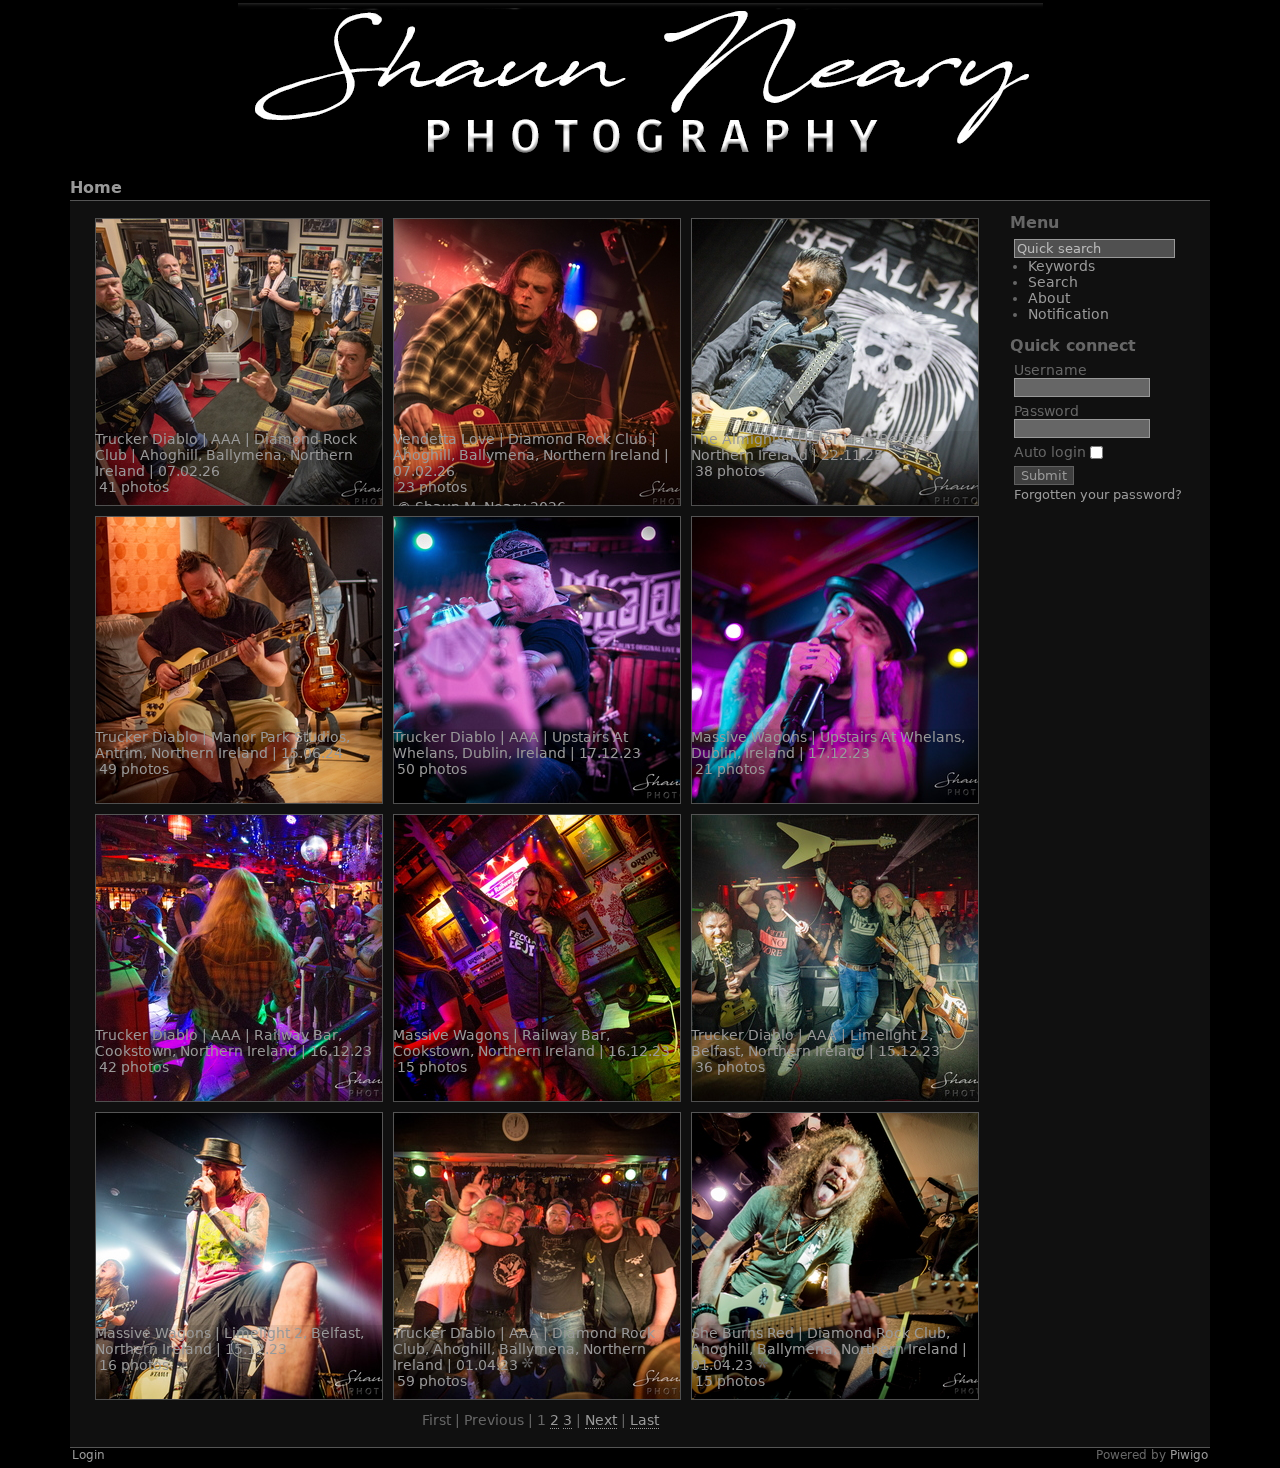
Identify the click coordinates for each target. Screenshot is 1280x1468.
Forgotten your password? (1098, 494)
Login (88, 1455)
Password (1046, 411)
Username (1050, 370)
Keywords (1061, 266)
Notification (1068, 314)
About (1049, 298)
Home (96, 187)
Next (601, 1420)
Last (644, 1420)
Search (1053, 282)
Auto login (1052, 452)
